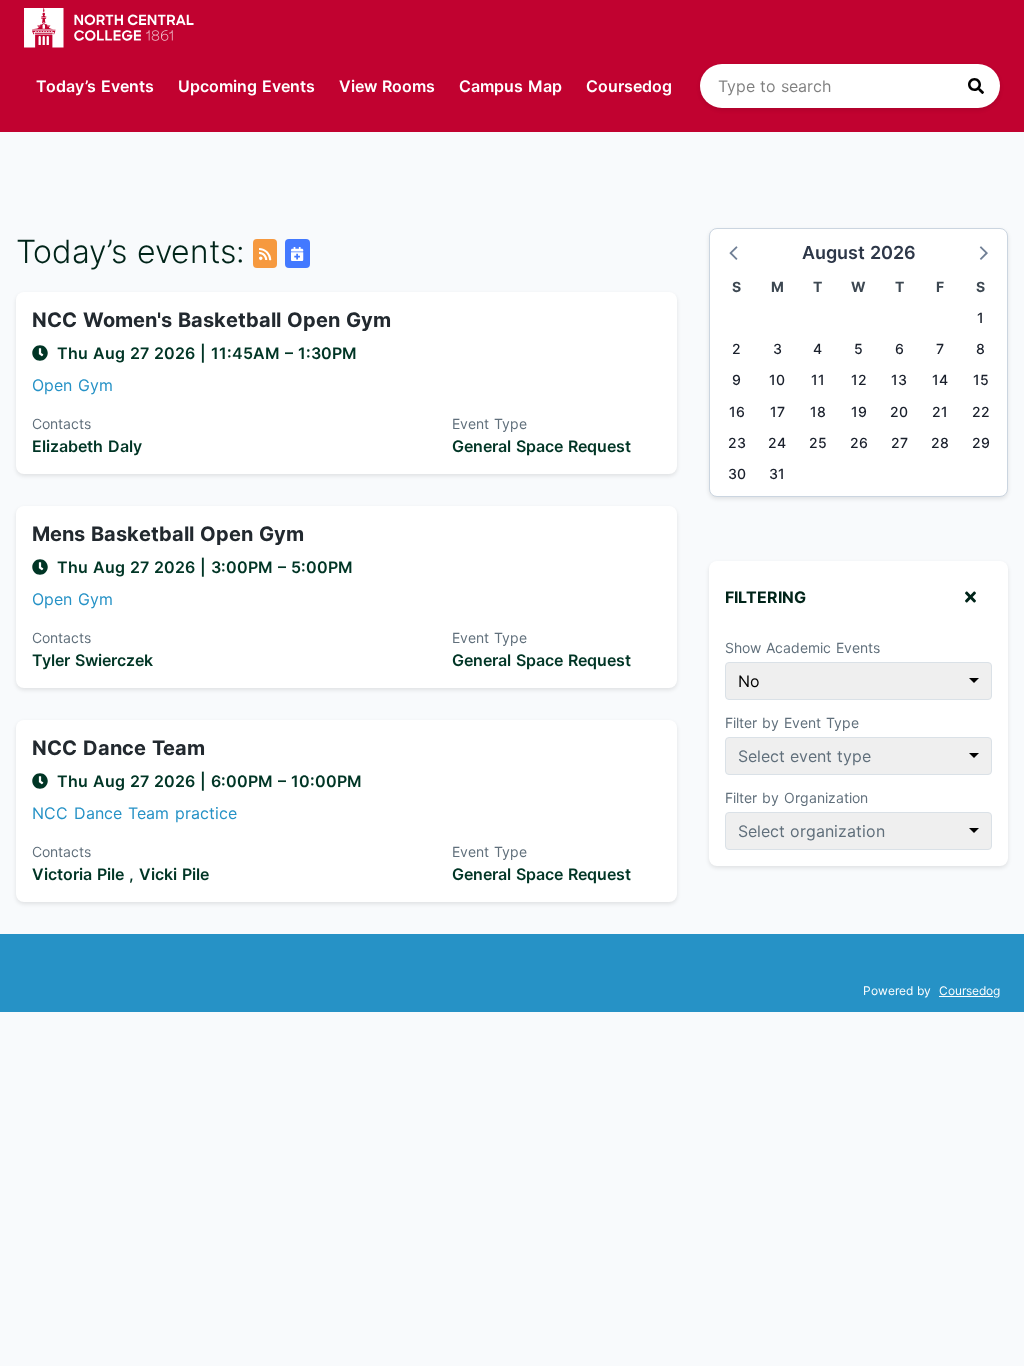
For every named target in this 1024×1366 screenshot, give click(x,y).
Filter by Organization (796, 797)
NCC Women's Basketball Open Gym (211, 320)
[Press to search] (976, 86)
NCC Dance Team (118, 748)
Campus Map (510, 86)
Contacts (61, 423)
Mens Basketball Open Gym (168, 534)
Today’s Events (95, 86)
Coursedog (629, 86)
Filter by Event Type (792, 722)
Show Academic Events (802, 647)
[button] (735, 252)
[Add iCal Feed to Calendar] (297, 253)
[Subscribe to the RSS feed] (265, 253)
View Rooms (387, 86)
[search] (850, 86)
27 (899, 442)
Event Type (489, 423)
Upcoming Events (246, 86)
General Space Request (541, 446)
